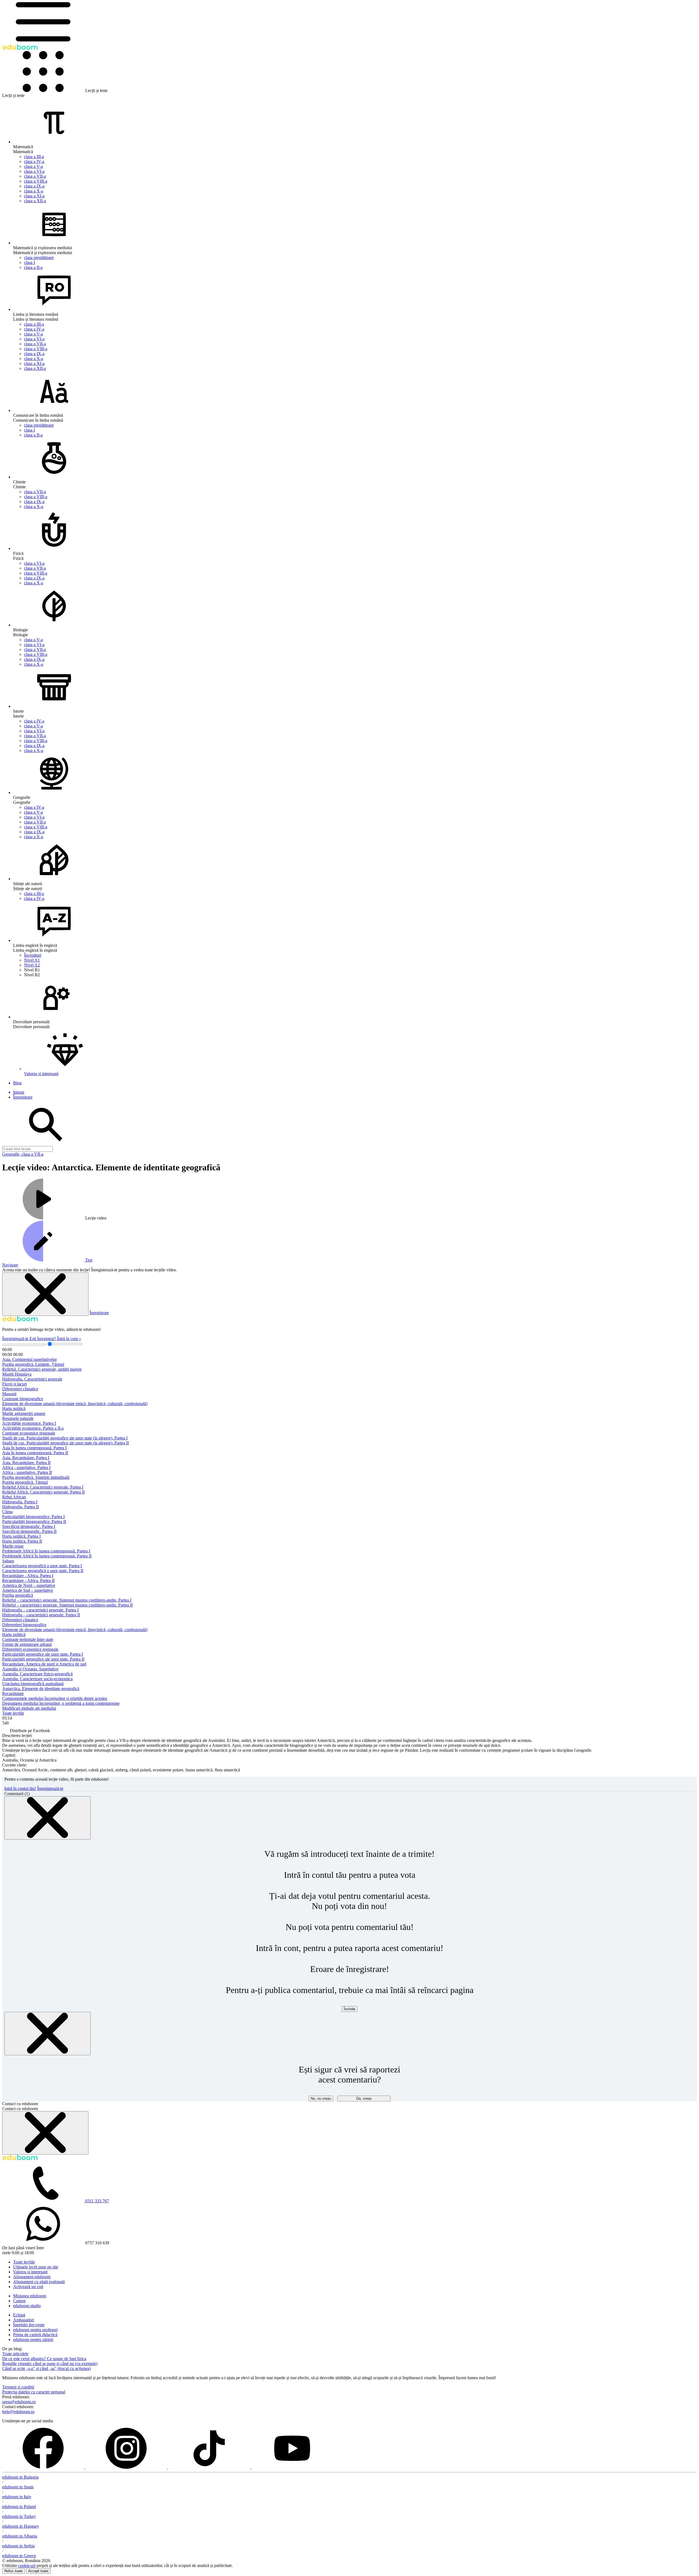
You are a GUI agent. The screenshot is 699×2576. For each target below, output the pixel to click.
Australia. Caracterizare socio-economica (37, 1679)
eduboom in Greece (19, 2556)
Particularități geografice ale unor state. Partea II (43, 1659)
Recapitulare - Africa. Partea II (28, 1580)
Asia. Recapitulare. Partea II (26, 1463)
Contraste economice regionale (29, 1433)
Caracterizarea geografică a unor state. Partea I (42, 1566)
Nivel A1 (32, 960)
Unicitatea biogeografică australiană (33, 1684)
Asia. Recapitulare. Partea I (26, 1458)
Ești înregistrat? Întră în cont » (55, 1339)
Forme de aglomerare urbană (27, 1644)
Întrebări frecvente (29, 2325)
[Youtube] (292, 2467)
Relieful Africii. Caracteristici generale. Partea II (43, 1492)
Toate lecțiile (13, 1713)
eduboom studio (27, 2306)
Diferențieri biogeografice (24, 1625)
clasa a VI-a (34, 171)
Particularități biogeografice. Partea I (33, 1517)
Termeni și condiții (18, 2387)
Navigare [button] (10, 1265)
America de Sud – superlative (28, 1590)
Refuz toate (14, 2571)
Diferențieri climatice (20, 1389)
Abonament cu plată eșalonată (39, 2282)
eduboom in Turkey (19, 2516)
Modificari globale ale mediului (29, 1708)
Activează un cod (28, 2287)
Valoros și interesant (30, 2272)
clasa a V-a (33, 166)
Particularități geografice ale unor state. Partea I (43, 1654)
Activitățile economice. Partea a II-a (33, 1428)
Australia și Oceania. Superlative (30, 1669)
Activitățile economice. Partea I (29, 1423)
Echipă (19, 2315)
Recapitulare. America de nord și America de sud (44, 1664)
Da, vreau (364, 2098)
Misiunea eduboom (30, 2296)
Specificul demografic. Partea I (29, 1526)
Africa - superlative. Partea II (27, 1472)
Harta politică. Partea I (21, 1536)
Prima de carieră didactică (35, 2335)
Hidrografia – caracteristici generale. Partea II (41, 1615)
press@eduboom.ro (19, 2402)
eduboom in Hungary (21, 2526)
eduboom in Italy (17, 2497)
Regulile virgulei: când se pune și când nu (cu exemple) (50, 2364)
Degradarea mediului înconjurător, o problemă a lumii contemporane (61, 1703)
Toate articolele (15, 2354)
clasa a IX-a (34, 186)
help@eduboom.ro (18, 2412)
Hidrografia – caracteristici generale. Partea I (40, 1610)
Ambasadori (24, 2320)
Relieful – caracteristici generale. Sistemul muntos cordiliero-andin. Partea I (67, 1600)
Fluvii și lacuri (14, 1384)
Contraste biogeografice (23, 1399)
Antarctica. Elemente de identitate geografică (41, 1689)
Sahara (8, 1561)
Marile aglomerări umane (24, 1413)
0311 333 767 (97, 2201)
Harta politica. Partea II (22, 1541)
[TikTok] (210, 2467)
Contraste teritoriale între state (28, 1639)
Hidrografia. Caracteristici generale (32, 1379)
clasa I (29, 262)
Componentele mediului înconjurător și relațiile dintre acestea (55, 1698)
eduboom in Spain (18, 2487)
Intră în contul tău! (20, 1788)
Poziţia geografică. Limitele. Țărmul (33, 1364)
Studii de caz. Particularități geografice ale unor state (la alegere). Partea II (66, 1443)
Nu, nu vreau (321, 2098)
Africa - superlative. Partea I (26, 1467)
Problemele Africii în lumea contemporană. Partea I (46, 1551)
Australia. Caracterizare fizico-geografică (37, 1674)
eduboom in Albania (20, 2536)
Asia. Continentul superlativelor (29, 1359)
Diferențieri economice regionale (30, 1649)
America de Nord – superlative (29, 1585)
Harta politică (14, 1409)
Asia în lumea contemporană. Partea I (34, 1448)
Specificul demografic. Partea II (29, 1531)
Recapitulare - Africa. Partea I (28, 1576)
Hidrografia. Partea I (20, 1502)
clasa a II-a (33, 267)
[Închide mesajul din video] (45, 1294)
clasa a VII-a (35, 176)
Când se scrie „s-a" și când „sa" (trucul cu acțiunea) (46, 2368)
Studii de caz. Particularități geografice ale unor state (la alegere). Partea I (65, 1438)
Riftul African (14, 1497)
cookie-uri (27, 2565)
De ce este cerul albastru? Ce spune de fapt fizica (44, 2359)
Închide (349, 2009)
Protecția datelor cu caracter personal (34, 2392)
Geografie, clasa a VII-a (23, 1154)
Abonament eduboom (32, 2277)
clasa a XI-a (34, 196)
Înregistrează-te (16, 1339)
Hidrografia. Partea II (20, 1507)
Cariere (19, 2301)
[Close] (48, 1818)
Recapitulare (13, 1693)
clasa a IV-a (34, 161)
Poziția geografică (18, 1595)
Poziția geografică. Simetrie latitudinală (36, 1477)
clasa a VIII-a (36, 181)
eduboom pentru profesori (35, 2330)
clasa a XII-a (35, 201)
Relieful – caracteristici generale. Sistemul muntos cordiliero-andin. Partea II (67, 1605)
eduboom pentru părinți (33, 2339)
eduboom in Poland (19, 2507)
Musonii (9, 1394)
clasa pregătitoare (39, 258)
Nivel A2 (32, 965)
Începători (33, 955)
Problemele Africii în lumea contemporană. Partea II (47, 1556)
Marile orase (13, 1546)
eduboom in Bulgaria (20, 2477)
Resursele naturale (18, 1418)
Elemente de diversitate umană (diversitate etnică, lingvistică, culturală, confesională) (75, 1404)
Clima (7, 1512)
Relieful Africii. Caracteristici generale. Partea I (43, 1487)
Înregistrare (99, 1313)
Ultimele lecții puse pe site (36, 2267)
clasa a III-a (34, 157)
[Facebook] (44, 2467)
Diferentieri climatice (20, 1620)
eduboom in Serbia (18, 2546)
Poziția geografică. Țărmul (25, 1482)
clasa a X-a (34, 191)
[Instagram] (127, 2467)
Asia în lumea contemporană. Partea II (35, 1453)
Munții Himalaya (17, 1374)
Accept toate (38, 2571)
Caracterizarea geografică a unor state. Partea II (43, 1571)
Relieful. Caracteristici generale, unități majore (42, 1369)
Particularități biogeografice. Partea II (34, 1521)
